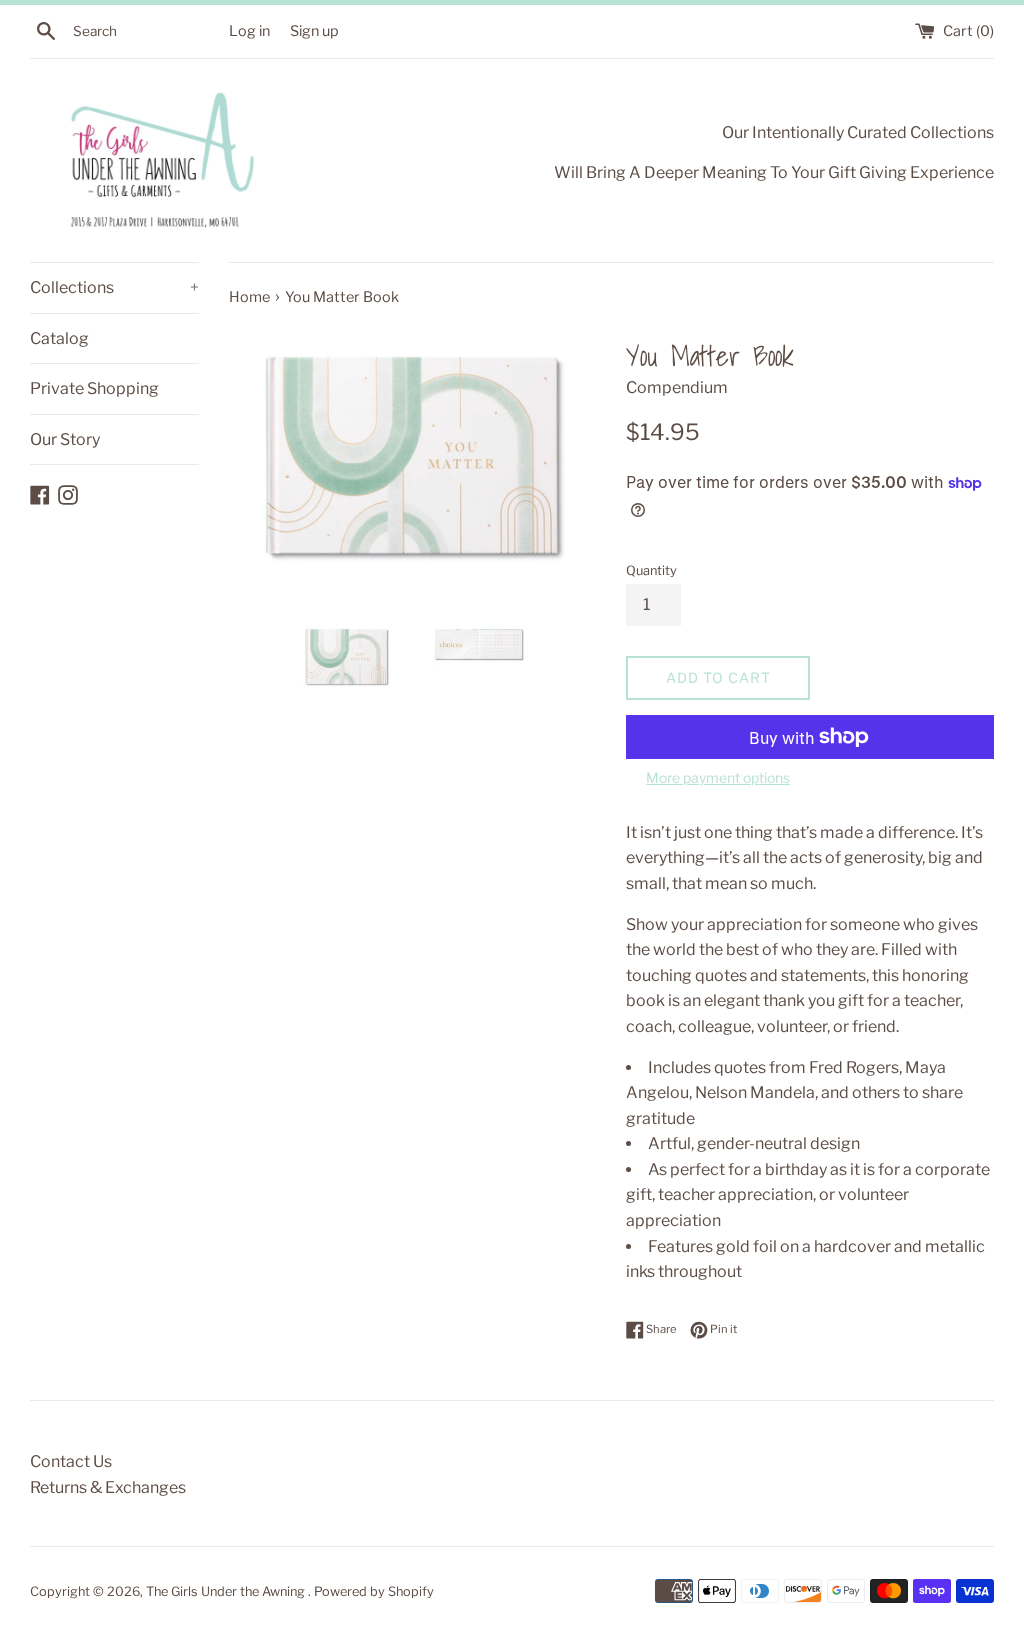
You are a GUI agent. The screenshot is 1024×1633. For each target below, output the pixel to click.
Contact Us (71, 1461)
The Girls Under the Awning (227, 1591)
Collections (114, 287)
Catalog (59, 338)
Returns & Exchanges (108, 1487)
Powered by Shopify (374, 1591)
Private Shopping (94, 388)
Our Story (65, 439)
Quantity (651, 570)
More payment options (718, 777)
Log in (249, 31)
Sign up (314, 31)
